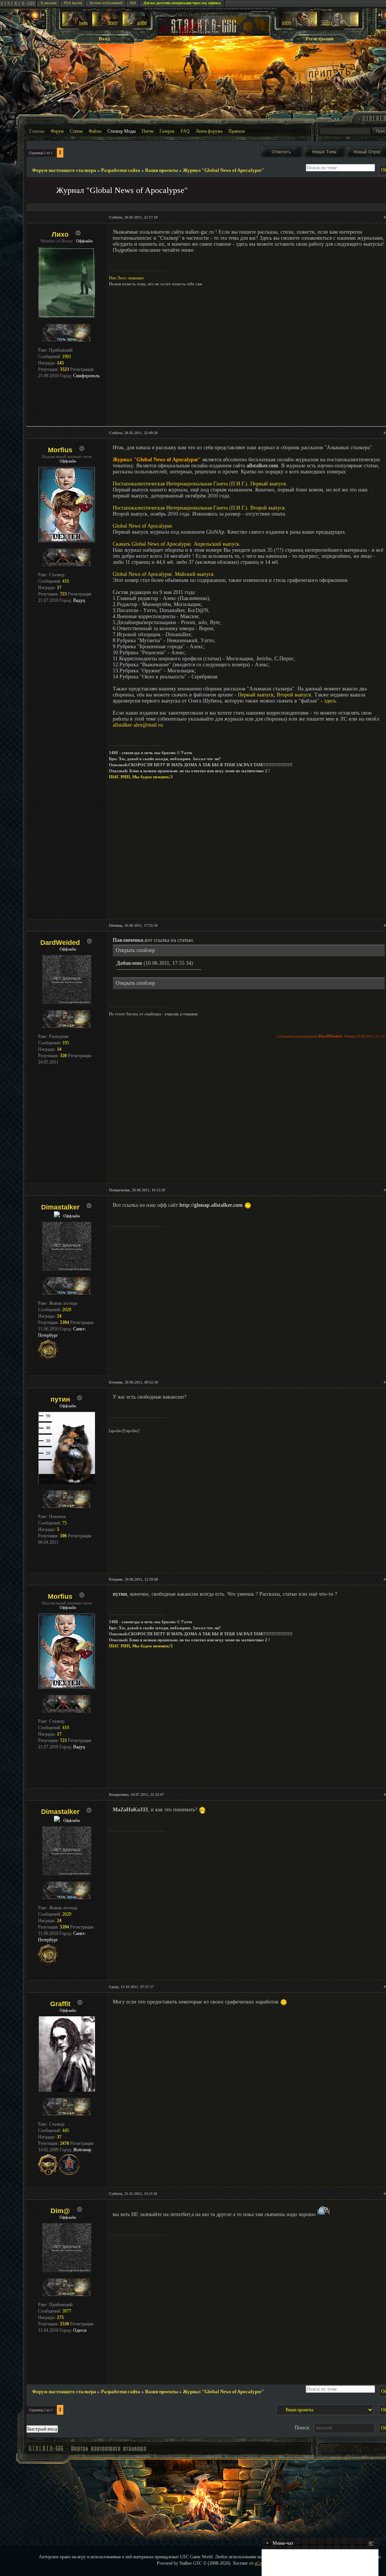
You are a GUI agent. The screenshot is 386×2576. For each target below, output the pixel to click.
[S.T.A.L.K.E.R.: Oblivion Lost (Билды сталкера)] (76, 25)
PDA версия (73, 3)
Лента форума (209, 131)
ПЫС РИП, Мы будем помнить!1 (141, 777)
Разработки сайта (121, 170)
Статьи (76, 131)
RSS (133, 3)
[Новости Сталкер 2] (339, 25)
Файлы (95, 131)
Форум (57, 131)
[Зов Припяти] (298, 25)
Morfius (60, 450)
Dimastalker (60, 1207)
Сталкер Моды (122, 131)
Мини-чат (280, 2543)
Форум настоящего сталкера (64, 170)
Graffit (60, 2004)
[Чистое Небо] (136, 25)
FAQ (185, 131)
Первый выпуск (256, 695)
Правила (237, 131)
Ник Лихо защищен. (127, 278)
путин (60, 1399)
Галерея (167, 131)
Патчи (148, 131)
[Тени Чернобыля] (106, 25)
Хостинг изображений (106, 3)
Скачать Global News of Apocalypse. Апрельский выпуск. (177, 544)
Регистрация (320, 39)
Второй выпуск (294, 695)
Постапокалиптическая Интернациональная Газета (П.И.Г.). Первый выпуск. (200, 484)
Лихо (60, 234)
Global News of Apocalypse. (143, 526)
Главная (37, 131)
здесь (330, 701)
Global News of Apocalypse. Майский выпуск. (164, 574)
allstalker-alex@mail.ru (138, 725)
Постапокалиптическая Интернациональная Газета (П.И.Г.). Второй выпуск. (200, 508)
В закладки (49, 3)
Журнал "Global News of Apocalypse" (224, 170)
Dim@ (60, 2211)
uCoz (259, 2563)
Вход (104, 39)
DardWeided (60, 943)
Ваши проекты (162, 170)
